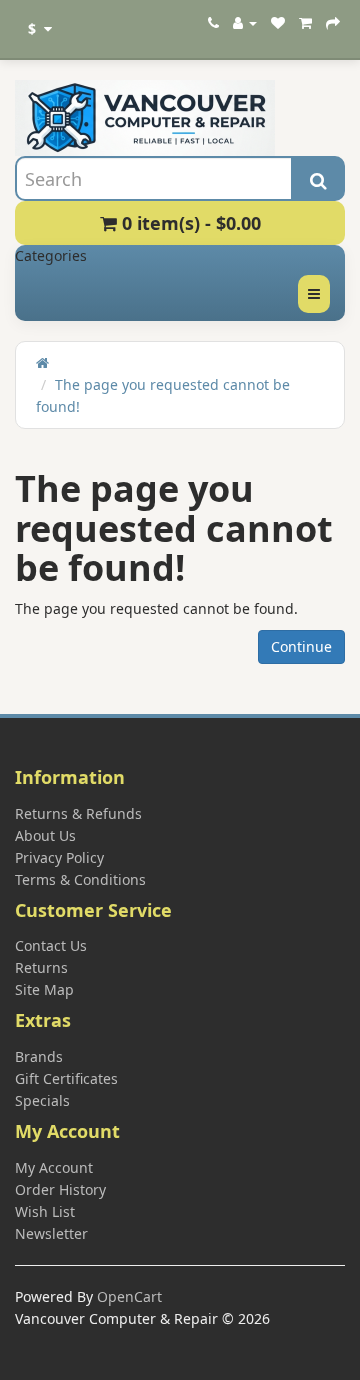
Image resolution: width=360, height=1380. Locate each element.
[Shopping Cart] (305, 22)
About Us (45, 835)
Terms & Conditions (80, 879)
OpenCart (129, 1296)
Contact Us (51, 945)
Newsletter (51, 1233)
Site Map (44, 989)
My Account (54, 1167)
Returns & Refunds (78, 813)
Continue (301, 646)
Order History (60, 1189)
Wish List (45, 1211)
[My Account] (245, 22)
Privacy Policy (59, 857)
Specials (42, 1100)
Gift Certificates (66, 1078)
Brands (39, 1056)
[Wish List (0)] (278, 22)
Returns (41, 967)
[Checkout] (333, 22)
